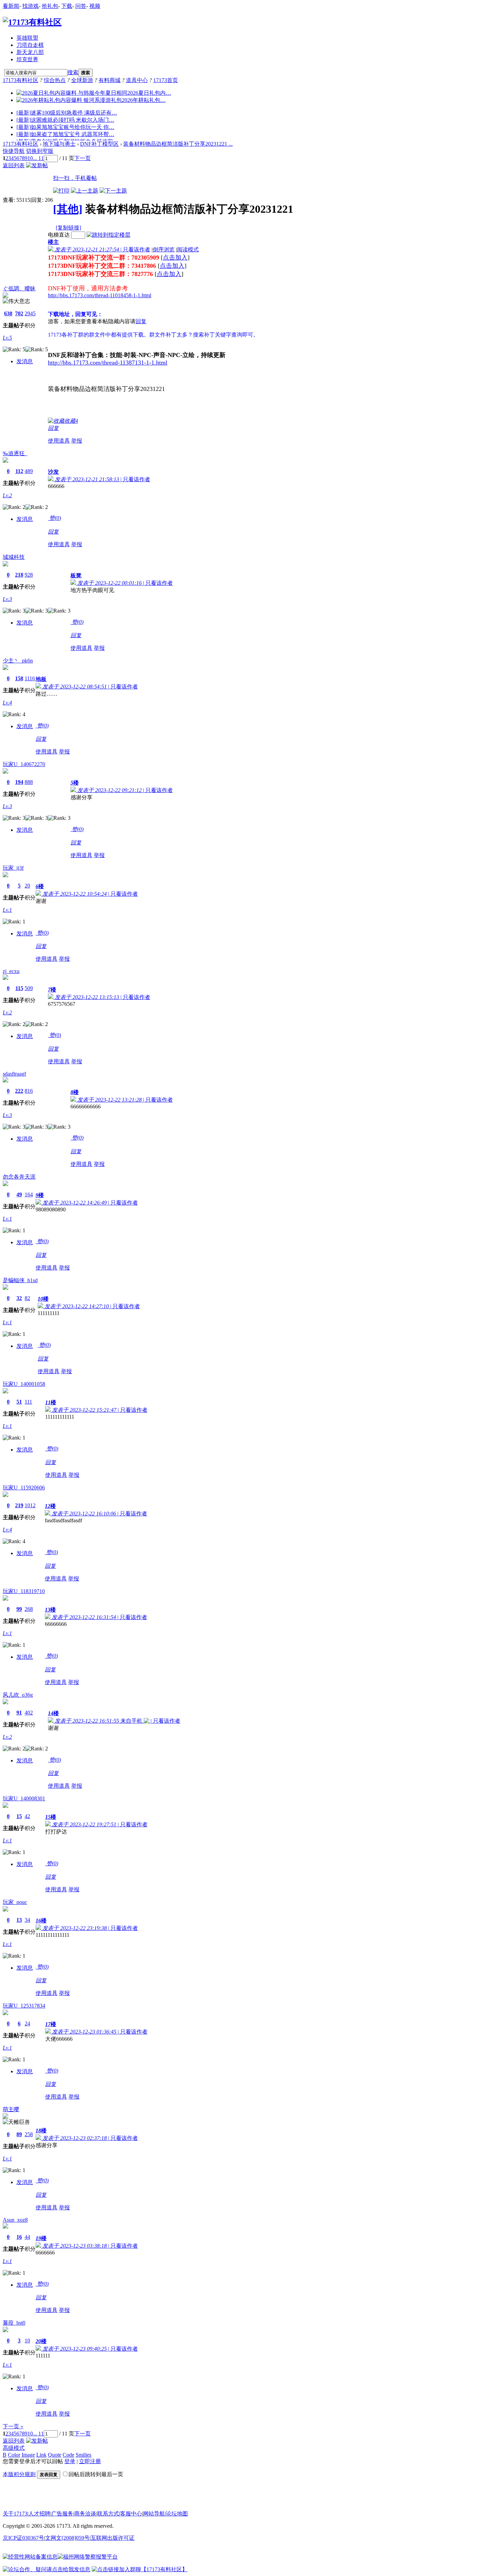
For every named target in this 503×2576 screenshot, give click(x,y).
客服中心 (131, 2514)
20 (27, 886)
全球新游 (82, 80)
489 (29, 471)
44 (27, 2237)
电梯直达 (59, 235)
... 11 (38, 158)
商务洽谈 (85, 2514)
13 (19, 1920)
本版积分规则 (19, 2474)
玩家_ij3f (13, 868)
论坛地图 (177, 2514)
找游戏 (30, 6)
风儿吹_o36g (18, 1695)
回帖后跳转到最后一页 (96, 2474)
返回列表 (14, 165)
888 (29, 782)
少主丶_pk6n (18, 661)
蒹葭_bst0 (14, 2323)
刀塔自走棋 (30, 45)
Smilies (83, 2455)
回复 (141, 321)
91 (19, 1713)
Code (68, 2455)
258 (29, 2134)
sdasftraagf (14, 1074)
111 (28, 1402)
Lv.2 (7, 495)
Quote (55, 2455)
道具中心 (137, 80)
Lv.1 (7, 910)
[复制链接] (68, 228)
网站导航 (154, 2514)
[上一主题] (85, 191)
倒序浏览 (164, 249)
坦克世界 (27, 59)
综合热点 (55, 80)
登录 (70, 2461)
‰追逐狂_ (15, 453)
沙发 (53, 472)
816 (29, 1091)
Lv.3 (7, 599)
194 (19, 782)
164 (29, 1194)
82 (27, 1298)
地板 (41, 679)
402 (29, 1713)
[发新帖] (37, 165)
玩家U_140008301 (24, 1798)
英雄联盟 (27, 38)
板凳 (76, 575)
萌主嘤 (11, 2109)
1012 (30, 1505)
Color (14, 2455)
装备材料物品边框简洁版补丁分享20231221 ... (178, 144)
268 (29, 1609)
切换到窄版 (40, 151)
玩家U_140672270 (24, 764)
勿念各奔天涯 (19, 1177)
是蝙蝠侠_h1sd (20, 1280)
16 (19, 2237)
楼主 (53, 242)
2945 (30, 313)
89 (19, 2134)
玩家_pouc (15, 1902)
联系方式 (108, 2514)
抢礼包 (50, 6)
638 (8, 313)
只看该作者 (137, 249)
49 (19, 1194)
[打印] (61, 191)
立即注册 (90, 2461)
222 (19, 1091)
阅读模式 (188, 249)
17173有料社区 (21, 80)
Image (28, 2455)
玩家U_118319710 (24, 1591)
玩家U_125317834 (24, 2006)
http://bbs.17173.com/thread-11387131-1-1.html (108, 363)
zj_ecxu (11, 971)
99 (19, 1609)
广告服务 (62, 2514)
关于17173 (15, 2514)
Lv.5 (7, 338)
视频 (95, 6)
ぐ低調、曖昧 (19, 288)
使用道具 (59, 441)
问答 (81, 6)
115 (19, 988)
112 (19, 471)
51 (19, 1402)
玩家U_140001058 (24, 1384)
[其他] (68, 209)
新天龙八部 (30, 52)
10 (30, 158)
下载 (67, 6)
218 (19, 575)
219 (19, 1505)
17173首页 (166, 80)
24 (27, 2023)
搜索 (73, 72)
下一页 (82, 158)
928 (29, 575)
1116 (30, 678)
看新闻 (11, 6)
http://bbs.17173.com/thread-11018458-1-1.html (100, 295)
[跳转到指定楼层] (108, 235)
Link (41, 2455)
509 (29, 988)
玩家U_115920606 (24, 1488)
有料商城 (109, 80)
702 (19, 313)
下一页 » (13, 2426)
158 (19, 678)
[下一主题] (113, 191)
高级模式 (14, 2448)
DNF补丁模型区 (99, 144)
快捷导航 (14, 151)
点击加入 (175, 258)
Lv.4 (7, 703)
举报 (77, 441)
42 (27, 1816)
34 (27, 1920)
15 (19, 1816)
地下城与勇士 (59, 144)
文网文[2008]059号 (67, 2538)
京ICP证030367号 (23, 2538)
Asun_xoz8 (15, 2220)
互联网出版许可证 (113, 2538)
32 (19, 1298)
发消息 (25, 361)
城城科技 (14, 557)
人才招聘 (39, 2514)
